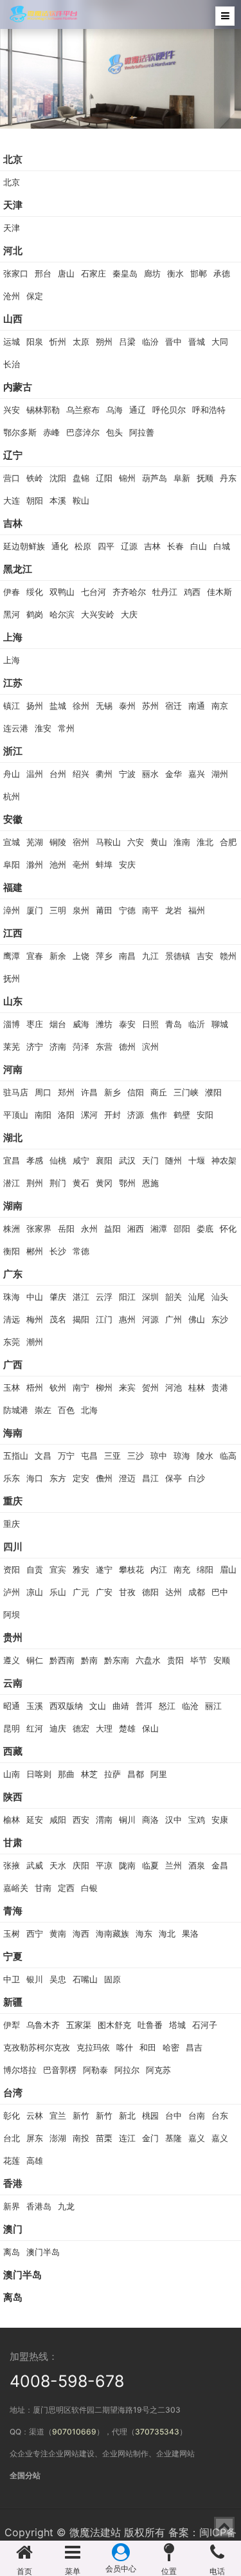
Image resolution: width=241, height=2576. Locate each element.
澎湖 (58, 2138)
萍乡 (104, 956)
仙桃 (58, 1160)
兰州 (174, 1865)
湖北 (13, 1137)
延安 (35, 1820)
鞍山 (81, 500)
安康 (220, 1820)
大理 (104, 1728)
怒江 (167, 1706)
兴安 (12, 410)
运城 (12, 342)
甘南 (43, 1888)
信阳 (136, 1092)
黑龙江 (18, 569)
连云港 (16, 728)
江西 (13, 933)
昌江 (150, 1478)
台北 (12, 2138)
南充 (182, 1569)
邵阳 (182, 1229)
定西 (66, 1888)
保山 (150, 1728)
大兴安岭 (98, 614)
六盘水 (148, 1660)
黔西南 (62, 1660)
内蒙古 (18, 387)
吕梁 (127, 342)
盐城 (58, 706)
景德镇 (178, 956)
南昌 (127, 956)
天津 (13, 205)
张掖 (12, 1865)
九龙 (66, 2206)
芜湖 (35, 842)
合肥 (228, 842)
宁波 (127, 774)
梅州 (35, 1319)
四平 (106, 546)
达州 (174, 1592)
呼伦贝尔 (169, 410)
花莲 (12, 2160)
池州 (58, 864)
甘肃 (13, 1842)
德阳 (150, 1592)
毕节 (199, 1660)
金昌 (220, 1865)
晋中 (174, 342)
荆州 (35, 1183)
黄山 (159, 842)
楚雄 (127, 1728)
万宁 (66, 1456)
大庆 (129, 614)
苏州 (150, 706)
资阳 (12, 1569)
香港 (13, 2183)
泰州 (127, 706)
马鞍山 (108, 842)
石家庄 (94, 273)
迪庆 (58, 1728)
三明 (58, 910)
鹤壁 (182, 1115)
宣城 (12, 842)
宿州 (81, 842)
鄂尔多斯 (20, 432)
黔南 (89, 1660)
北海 (89, 1410)
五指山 (16, 1456)
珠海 (12, 1297)
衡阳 (12, 1251)
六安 (136, 842)
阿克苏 (158, 2070)
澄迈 (127, 1478)
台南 (197, 2115)
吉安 (205, 956)
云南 (13, 1683)
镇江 (12, 706)
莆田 (104, 910)
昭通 (12, 1706)
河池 (174, 1387)
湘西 (136, 1229)
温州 (35, 774)
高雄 (35, 2160)
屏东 (35, 2138)
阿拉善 (142, 432)
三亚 (112, 1456)
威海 (81, 1024)
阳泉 (35, 342)
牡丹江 (165, 592)
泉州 (81, 910)
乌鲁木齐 (43, 2025)
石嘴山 (85, 1979)
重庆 (13, 1501)
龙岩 (174, 910)
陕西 (13, 1797)
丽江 (213, 1706)
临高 (228, 1456)
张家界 (39, 1229)
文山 (98, 1706)
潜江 (12, 1183)
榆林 (12, 1820)
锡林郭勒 (43, 410)
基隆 (174, 2138)
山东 (13, 1001)
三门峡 (186, 1092)
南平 (150, 910)
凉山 (35, 1592)
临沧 (190, 1706)
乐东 (12, 1478)
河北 (13, 251)
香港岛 (39, 2206)
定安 (81, 1478)
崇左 (43, 1410)
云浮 (104, 1297)
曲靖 (121, 1706)
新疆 (13, 2002)
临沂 (197, 1024)
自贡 (35, 1569)
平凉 (104, 1865)
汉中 (174, 1820)
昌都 (136, 1774)
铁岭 (35, 478)
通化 (60, 546)
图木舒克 (114, 2025)
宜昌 (12, 1160)
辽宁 (13, 455)
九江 (150, 956)
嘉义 (197, 2138)
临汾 (150, 342)
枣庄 (35, 1024)
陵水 (205, 1456)
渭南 (104, 1820)
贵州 (13, 1637)
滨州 (150, 1046)
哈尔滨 (62, 614)
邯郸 (199, 273)
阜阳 (12, 864)
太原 (81, 342)
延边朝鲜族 (24, 546)
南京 (220, 706)
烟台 (58, 1024)
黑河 (12, 614)
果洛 (190, 1933)
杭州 (12, 796)
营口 (12, 478)
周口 (43, 1092)
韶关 (174, 1297)
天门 (150, 1160)
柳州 (104, 1387)
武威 (35, 1865)
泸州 (12, 1592)
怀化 (228, 1229)
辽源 (129, 546)
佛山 (197, 1319)
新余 (58, 956)
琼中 (159, 1456)
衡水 (175, 273)
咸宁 (81, 1160)
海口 (35, 1478)
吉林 (13, 523)
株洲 (12, 1229)
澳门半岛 (43, 2252)
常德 (81, 1251)
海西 (81, 1933)
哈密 (171, 2047)
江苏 (13, 683)
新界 (12, 2206)
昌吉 (194, 2047)
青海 (13, 1911)
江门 (104, 1319)
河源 (150, 1319)
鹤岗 (35, 614)
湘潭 (159, 1229)
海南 (13, 1433)
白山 (199, 546)
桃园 (150, 2115)
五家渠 (79, 2025)
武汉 (127, 1160)
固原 (112, 1979)
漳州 (12, 910)
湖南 (13, 1206)
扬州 (35, 706)
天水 (58, 1865)
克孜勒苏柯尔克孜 (37, 2047)
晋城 (197, 342)
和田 (148, 2047)
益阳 (112, 1229)
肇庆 (58, 1297)
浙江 (13, 751)
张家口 (16, 273)
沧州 (12, 296)
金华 (174, 774)
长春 (175, 546)
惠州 (127, 1319)
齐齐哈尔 (129, 592)
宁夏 (13, 1956)
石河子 (205, 2025)
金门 (150, 2138)
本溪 (58, 500)
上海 (13, 637)
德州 (127, 1046)
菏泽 (81, 1046)
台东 (220, 2115)
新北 (127, 2115)
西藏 (13, 1751)
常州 (66, 728)
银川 (35, 1979)
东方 (58, 1478)
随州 (174, 1160)
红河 (35, 1728)
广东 (13, 1274)
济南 (58, 1046)
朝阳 (35, 500)
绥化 (35, 592)
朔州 (104, 342)
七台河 (94, 592)
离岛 (12, 2252)
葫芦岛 (155, 478)
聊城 (220, 1024)
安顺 (222, 1660)
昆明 (12, 1728)
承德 (222, 273)
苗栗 (104, 2138)
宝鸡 (197, 1820)
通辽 (138, 410)
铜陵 (58, 842)
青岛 (174, 1024)
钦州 (58, 1387)
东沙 (220, 1319)
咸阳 (58, 1820)
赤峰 (51, 432)
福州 (197, 910)
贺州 (150, 1387)
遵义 (12, 1660)
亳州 (81, 864)
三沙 (136, 1456)
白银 (89, 1888)
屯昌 (89, 1456)
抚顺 (205, 478)
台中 (174, 2115)
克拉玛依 (93, 2047)
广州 (174, 1319)
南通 (197, 706)
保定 (35, 296)
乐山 (58, 1592)
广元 (81, 1592)
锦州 (127, 478)
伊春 (12, 592)
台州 (58, 774)
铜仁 (35, 1660)
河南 (13, 1069)
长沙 (58, 1251)
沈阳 (58, 478)
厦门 (35, 910)
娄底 (205, 1229)
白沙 (197, 1478)
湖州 (220, 774)
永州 (89, 1229)
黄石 (81, 1183)
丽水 (150, 774)
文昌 (43, 1456)
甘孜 (127, 1592)
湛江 (81, 1297)
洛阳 (66, 1115)
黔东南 (117, 1660)
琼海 (182, 1456)
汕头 (220, 1297)
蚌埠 (104, 864)
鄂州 (127, 1183)
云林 (35, 2115)
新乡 (112, 1092)
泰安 (127, 1024)
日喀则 (39, 1774)
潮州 (35, 1342)
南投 (81, 2138)
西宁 (35, 1933)
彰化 (12, 2115)
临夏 (150, 1865)
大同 (220, 342)
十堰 (197, 1160)
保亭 (174, 1478)
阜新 (182, 478)
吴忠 (58, 1979)
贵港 (220, 1387)
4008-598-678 (67, 2381)
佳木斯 (219, 592)
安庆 (127, 864)
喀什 (125, 2047)
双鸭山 (62, 592)
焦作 (159, 1115)
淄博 (12, 1024)
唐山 (66, 273)
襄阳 (104, 1160)
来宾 (127, 1387)
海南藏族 (112, 1933)
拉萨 (112, 1774)
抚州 (12, 978)
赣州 (228, 956)
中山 (35, 1297)
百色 (66, 1410)
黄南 (58, 1933)
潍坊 (104, 1024)
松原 (83, 546)
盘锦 (81, 478)
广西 (13, 1365)
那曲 (66, 1774)
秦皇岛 (125, 273)
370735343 (157, 2432)
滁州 (35, 864)
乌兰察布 (83, 410)
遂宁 (104, 1569)
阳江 (127, 1297)
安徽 (13, 819)
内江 (159, 1569)
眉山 (228, 1569)
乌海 (114, 410)
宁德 (127, 910)
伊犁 (12, 2025)
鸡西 (192, 592)
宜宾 (58, 1569)
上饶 (81, 956)
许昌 (89, 1092)
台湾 (13, 2093)
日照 (150, 1024)
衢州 (104, 774)
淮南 (182, 842)
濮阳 (213, 1092)
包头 (114, 432)
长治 (12, 364)
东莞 (12, 1342)
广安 (104, 1592)
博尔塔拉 (20, 2070)
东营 (104, 1046)
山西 (13, 319)
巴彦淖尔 (83, 432)
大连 (12, 500)
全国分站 (25, 2475)
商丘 (159, 1092)
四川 (13, 1547)
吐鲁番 (150, 2025)
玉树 (12, 1933)
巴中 (220, 1592)
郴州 (35, 1251)
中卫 (12, 1979)
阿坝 (12, 1614)
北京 (13, 159)
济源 (136, 1115)
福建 (13, 887)
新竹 (81, 2115)
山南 (12, 1774)
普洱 (144, 1706)
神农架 (224, 1160)
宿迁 (174, 706)
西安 (81, 1820)
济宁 (35, 1046)
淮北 (205, 842)
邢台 (43, 273)
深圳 (150, 1297)
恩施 (150, 1183)
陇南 (127, 1865)
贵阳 (175, 1660)
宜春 (35, 956)
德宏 (81, 1728)
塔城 (177, 2025)
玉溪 (35, 1706)
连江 (127, 2138)
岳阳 (66, 1229)
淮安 (43, 728)
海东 (144, 1933)
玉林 (12, 1387)
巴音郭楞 (60, 2070)
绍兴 (81, 774)
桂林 (197, 1387)
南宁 (81, 1387)
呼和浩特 (209, 410)
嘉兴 (197, 774)
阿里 (159, 1774)
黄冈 (104, 1183)
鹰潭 (12, 956)
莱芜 (12, 1046)
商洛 (150, 1820)
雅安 (81, 1569)
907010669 (74, 2432)
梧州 (35, 1387)
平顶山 (16, 1115)
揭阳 (81, 1319)
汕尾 (197, 1297)
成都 (197, 1592)
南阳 (43, 1115)
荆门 (58, 1183)
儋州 (104, 1478)
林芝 (89, 1774)
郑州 (66, 1092)
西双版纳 (66, 1706)
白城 (222, 546)
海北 (167, 1933)
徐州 (81, 706)
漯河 (89, 1115)
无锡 (104, 706)
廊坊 (152, 273)
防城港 (16, 1410)
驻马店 (16, 1092)
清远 (12, 1319)
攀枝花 (131, 1569)
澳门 (13, 2229)
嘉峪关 (16, 1888)
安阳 (205, 1115)
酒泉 (197, 1865)
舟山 (12, 774)
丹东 (228, 478)
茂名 (58, 1319)
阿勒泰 (95, 2070)
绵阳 (205, 1569)
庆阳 (81, 1865)
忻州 (58, 342)
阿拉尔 (127, 2070)
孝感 (35, 1160)
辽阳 (104, 478)
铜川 (127, 1820)
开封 (112, 1115)
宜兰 (58, 2115)
